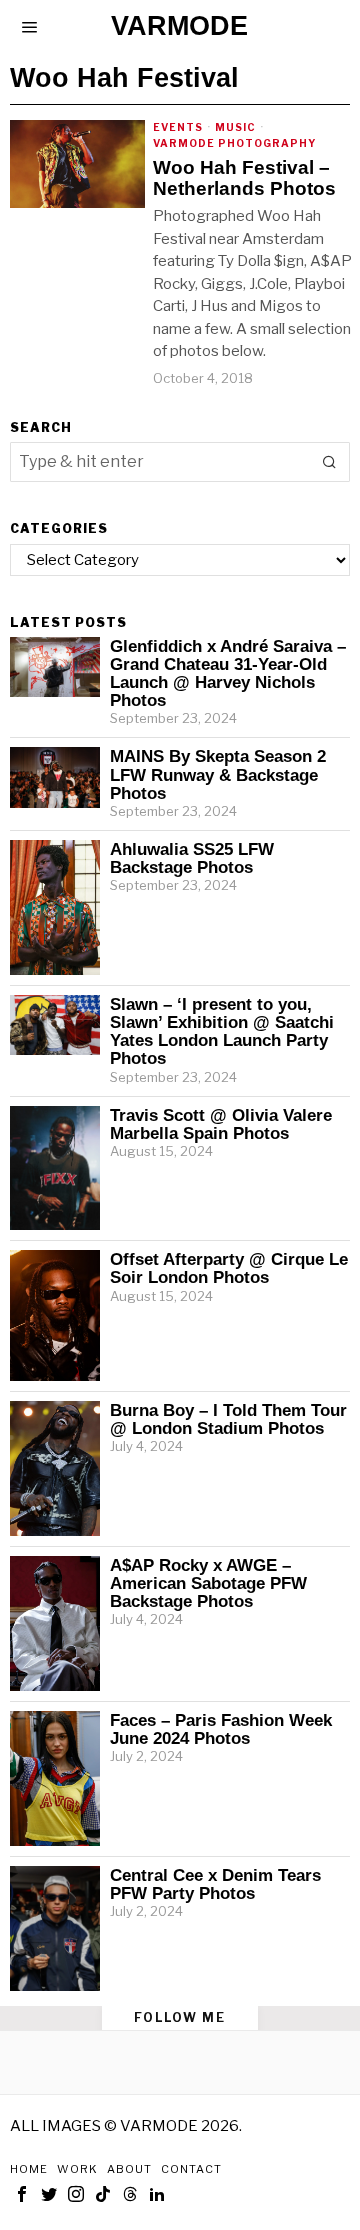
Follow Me (180, 2017)
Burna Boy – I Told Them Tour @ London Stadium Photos (228, 1419)
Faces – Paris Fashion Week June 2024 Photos (221, 1729)
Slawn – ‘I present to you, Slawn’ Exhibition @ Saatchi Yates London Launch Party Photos (222, 1031)
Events (178, 127)
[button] (330, 462)
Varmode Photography (234, 143)
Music (235, 127)
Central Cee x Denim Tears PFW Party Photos (215, 1884)
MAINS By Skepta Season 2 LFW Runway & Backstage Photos (218, 774)
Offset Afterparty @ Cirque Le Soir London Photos (229, 1268)
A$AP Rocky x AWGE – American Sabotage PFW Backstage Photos (208, 1583)
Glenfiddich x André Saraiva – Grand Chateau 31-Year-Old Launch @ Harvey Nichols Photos (228, 673)
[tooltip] (22, 2194)
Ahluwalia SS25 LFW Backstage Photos (192, 858)
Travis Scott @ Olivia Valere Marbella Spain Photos (221, 1124)
